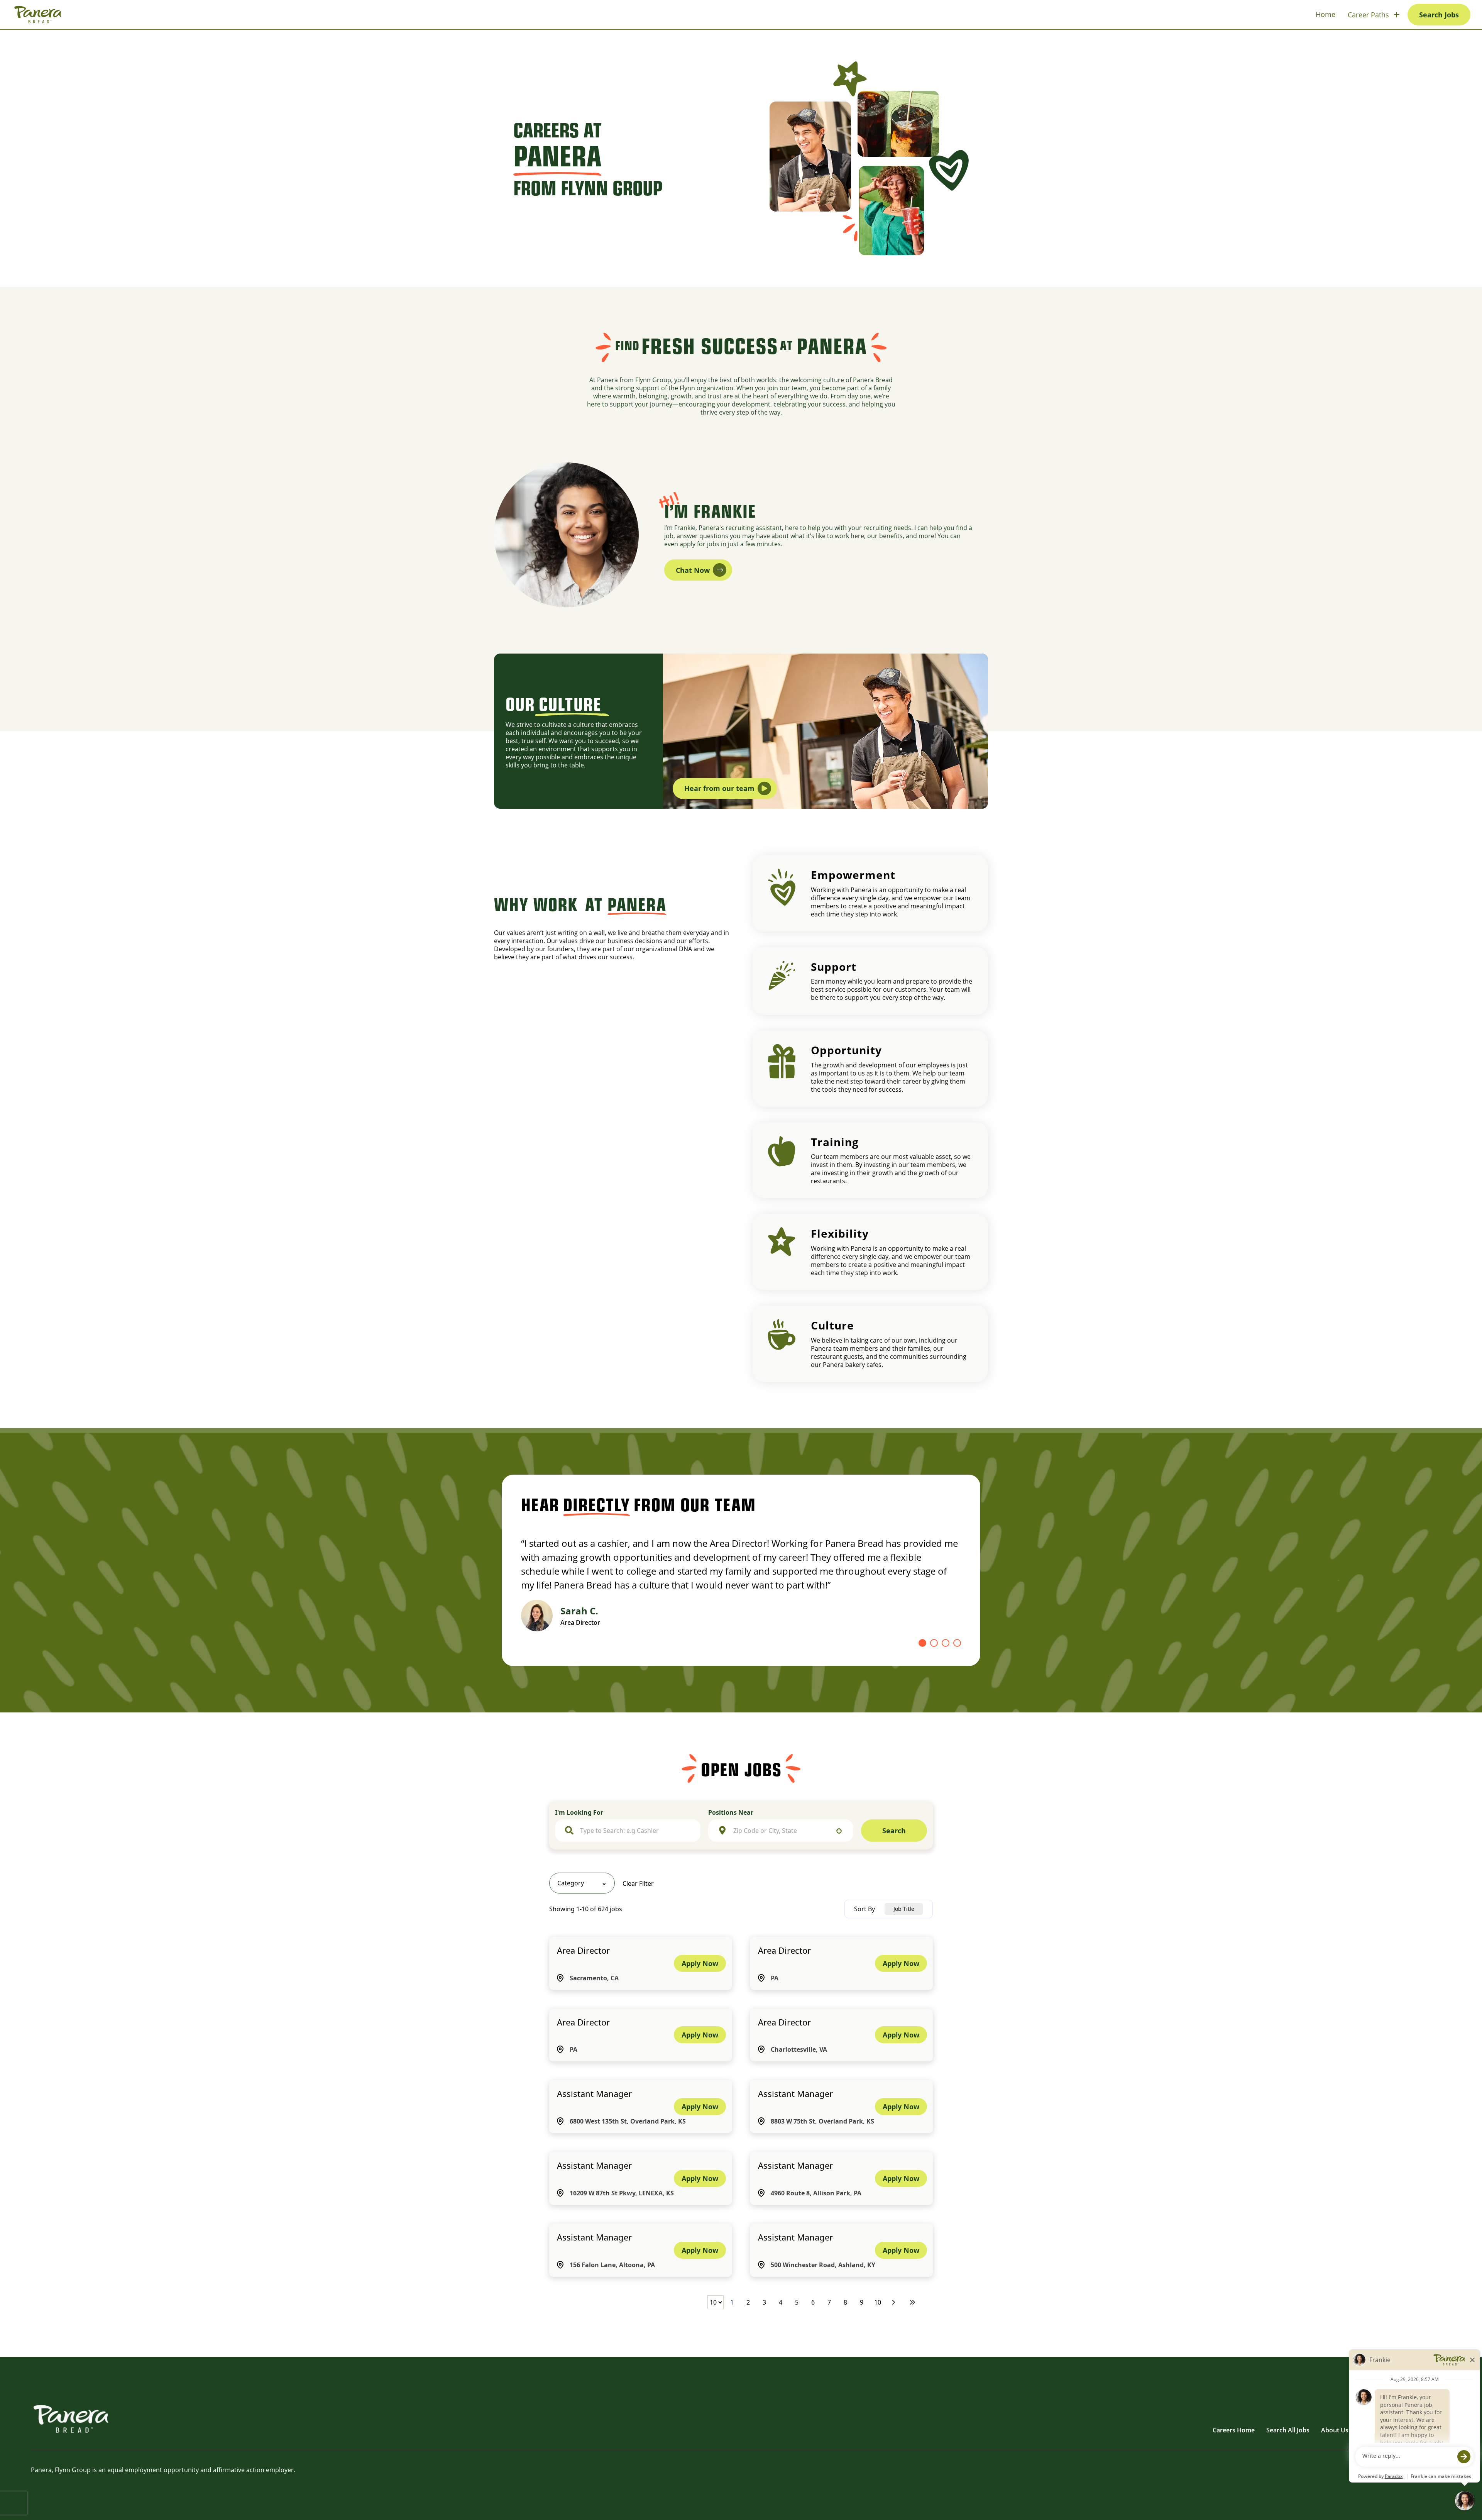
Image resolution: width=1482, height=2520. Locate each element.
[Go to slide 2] (934, 1643)
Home (1326, 14)
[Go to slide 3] (946, 1643)
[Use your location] (839, 1831)
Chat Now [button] (693, 570)
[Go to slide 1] (922, 1643)
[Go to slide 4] (957, 1643)
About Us (1335, 2430)
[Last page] (912, 2302)
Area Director (583, 1950)
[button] (582, 1883)
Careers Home (1234, 2430)
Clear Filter (638, 1883)
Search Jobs (1439, 15)
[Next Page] (895, 2302)
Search (894, 1831)
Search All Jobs (1288, 2430)
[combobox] (635, 1831)
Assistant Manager (594, 2093)
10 (878, 2302)
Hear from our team (719, 788)
